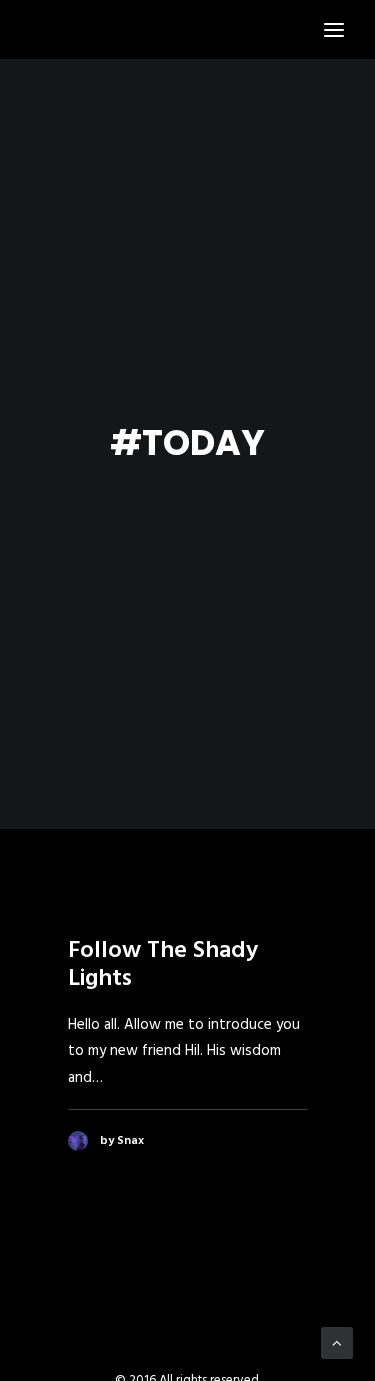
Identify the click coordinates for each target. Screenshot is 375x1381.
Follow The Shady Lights (163, 965)
